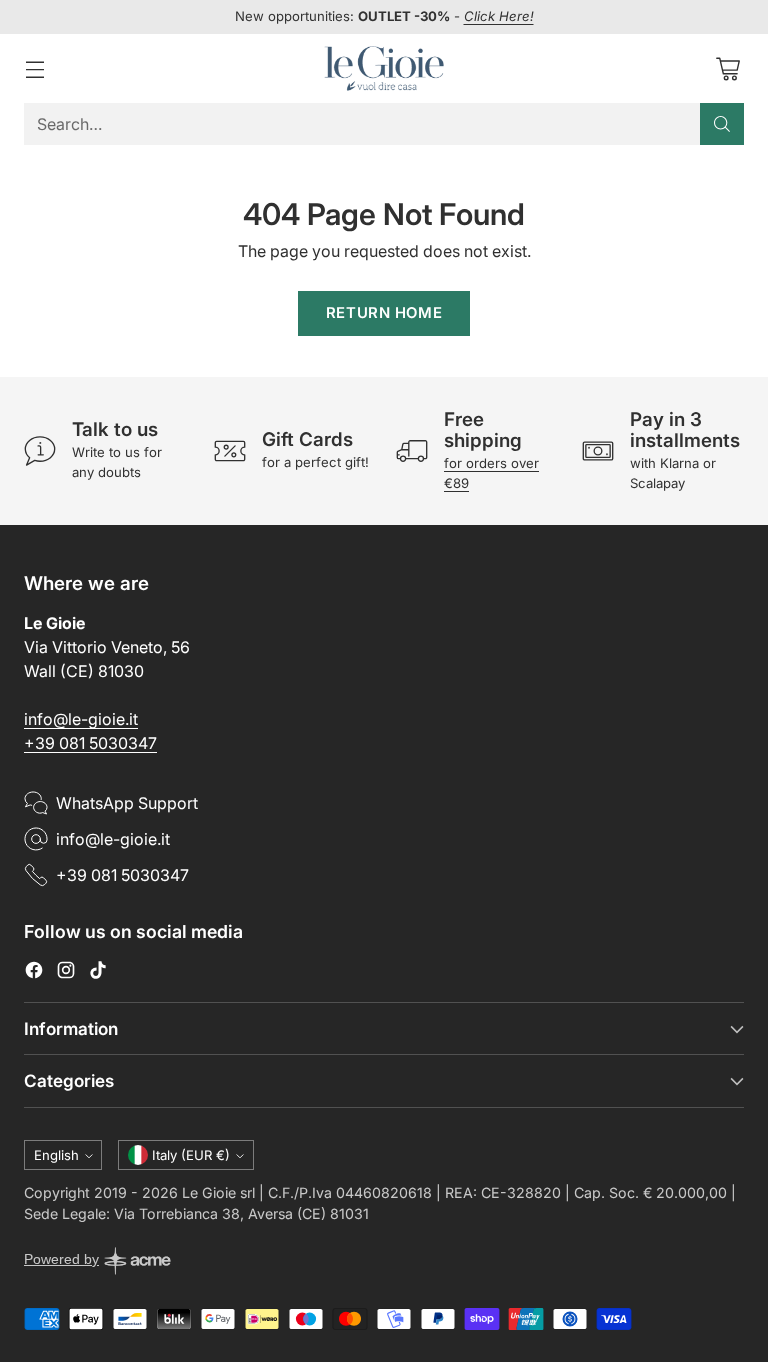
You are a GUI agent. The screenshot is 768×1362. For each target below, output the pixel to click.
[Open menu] (34, 68)
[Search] (722, 124)
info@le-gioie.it (81, 719)
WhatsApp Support (127, 803)
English (56, 1155)
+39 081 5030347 (90, 743)
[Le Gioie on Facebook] (34, 973)
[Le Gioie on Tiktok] (98, 973)
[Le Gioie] (384, 68)
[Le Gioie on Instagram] (66, 973)
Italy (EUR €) (191, 1155)
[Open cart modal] (727, 68)
